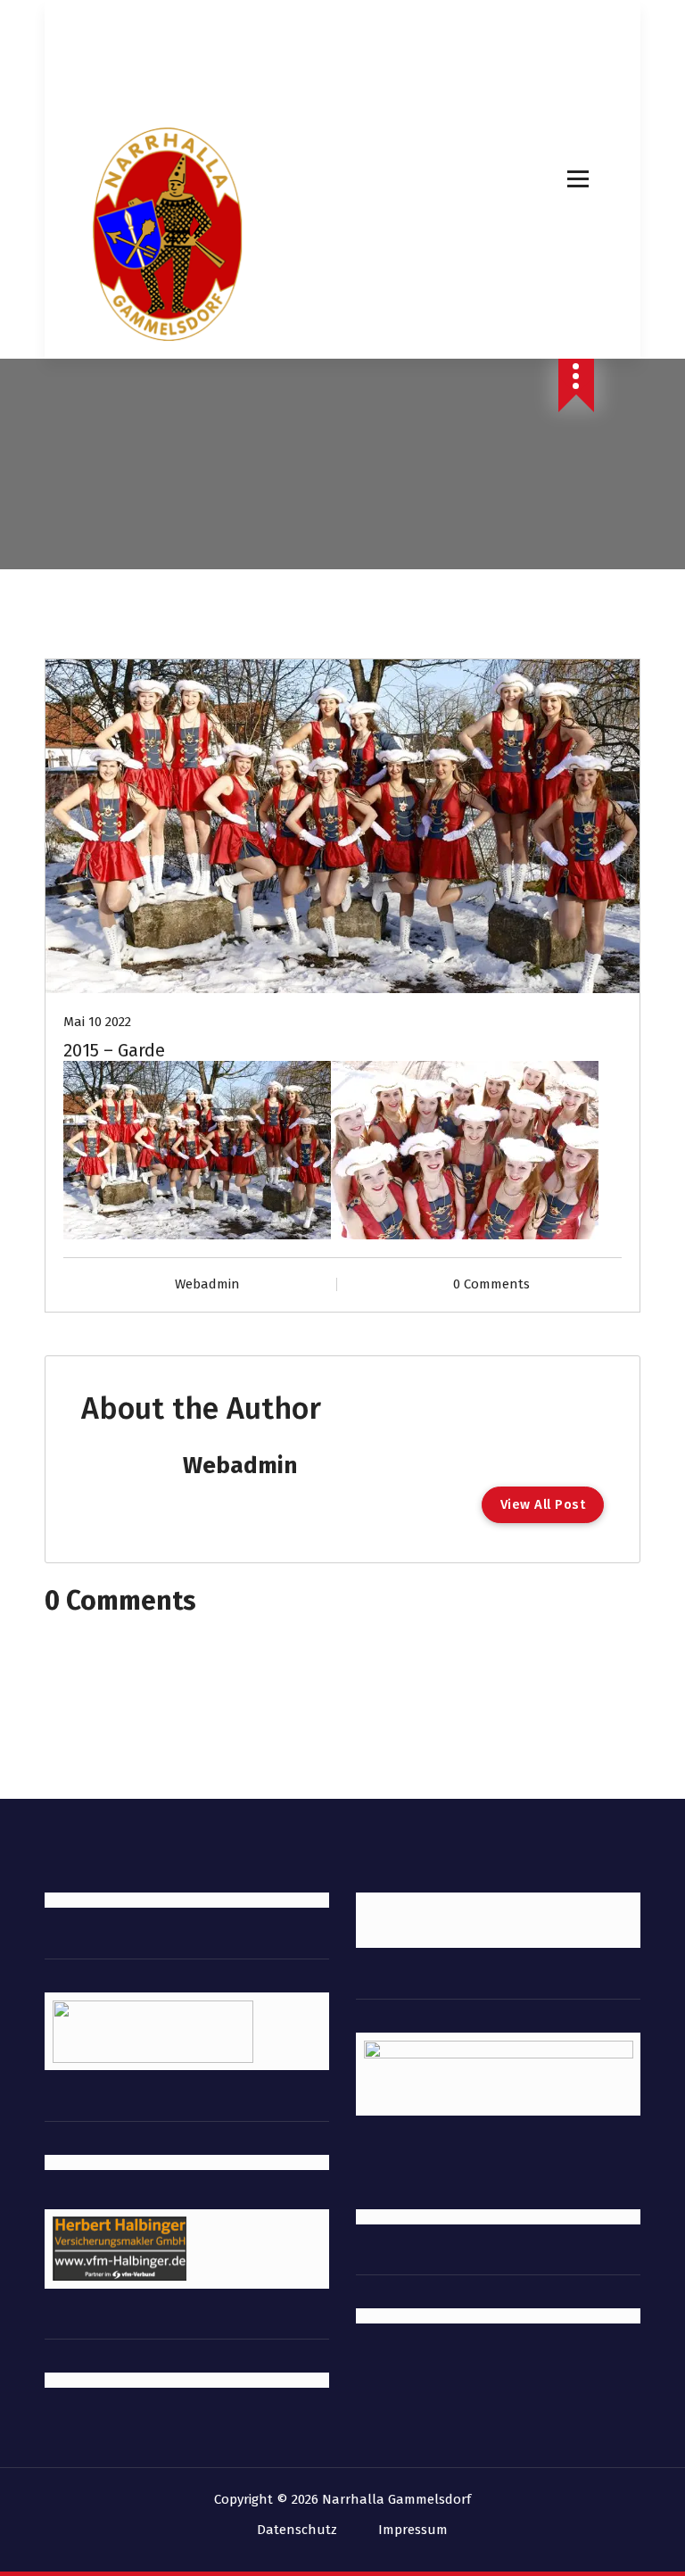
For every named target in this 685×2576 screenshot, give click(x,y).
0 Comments (491, 1284)
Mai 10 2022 (97, 1022)
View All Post (543, 1504)
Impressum (413, 2530)
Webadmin (207, 1284)
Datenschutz (297, 2530)
